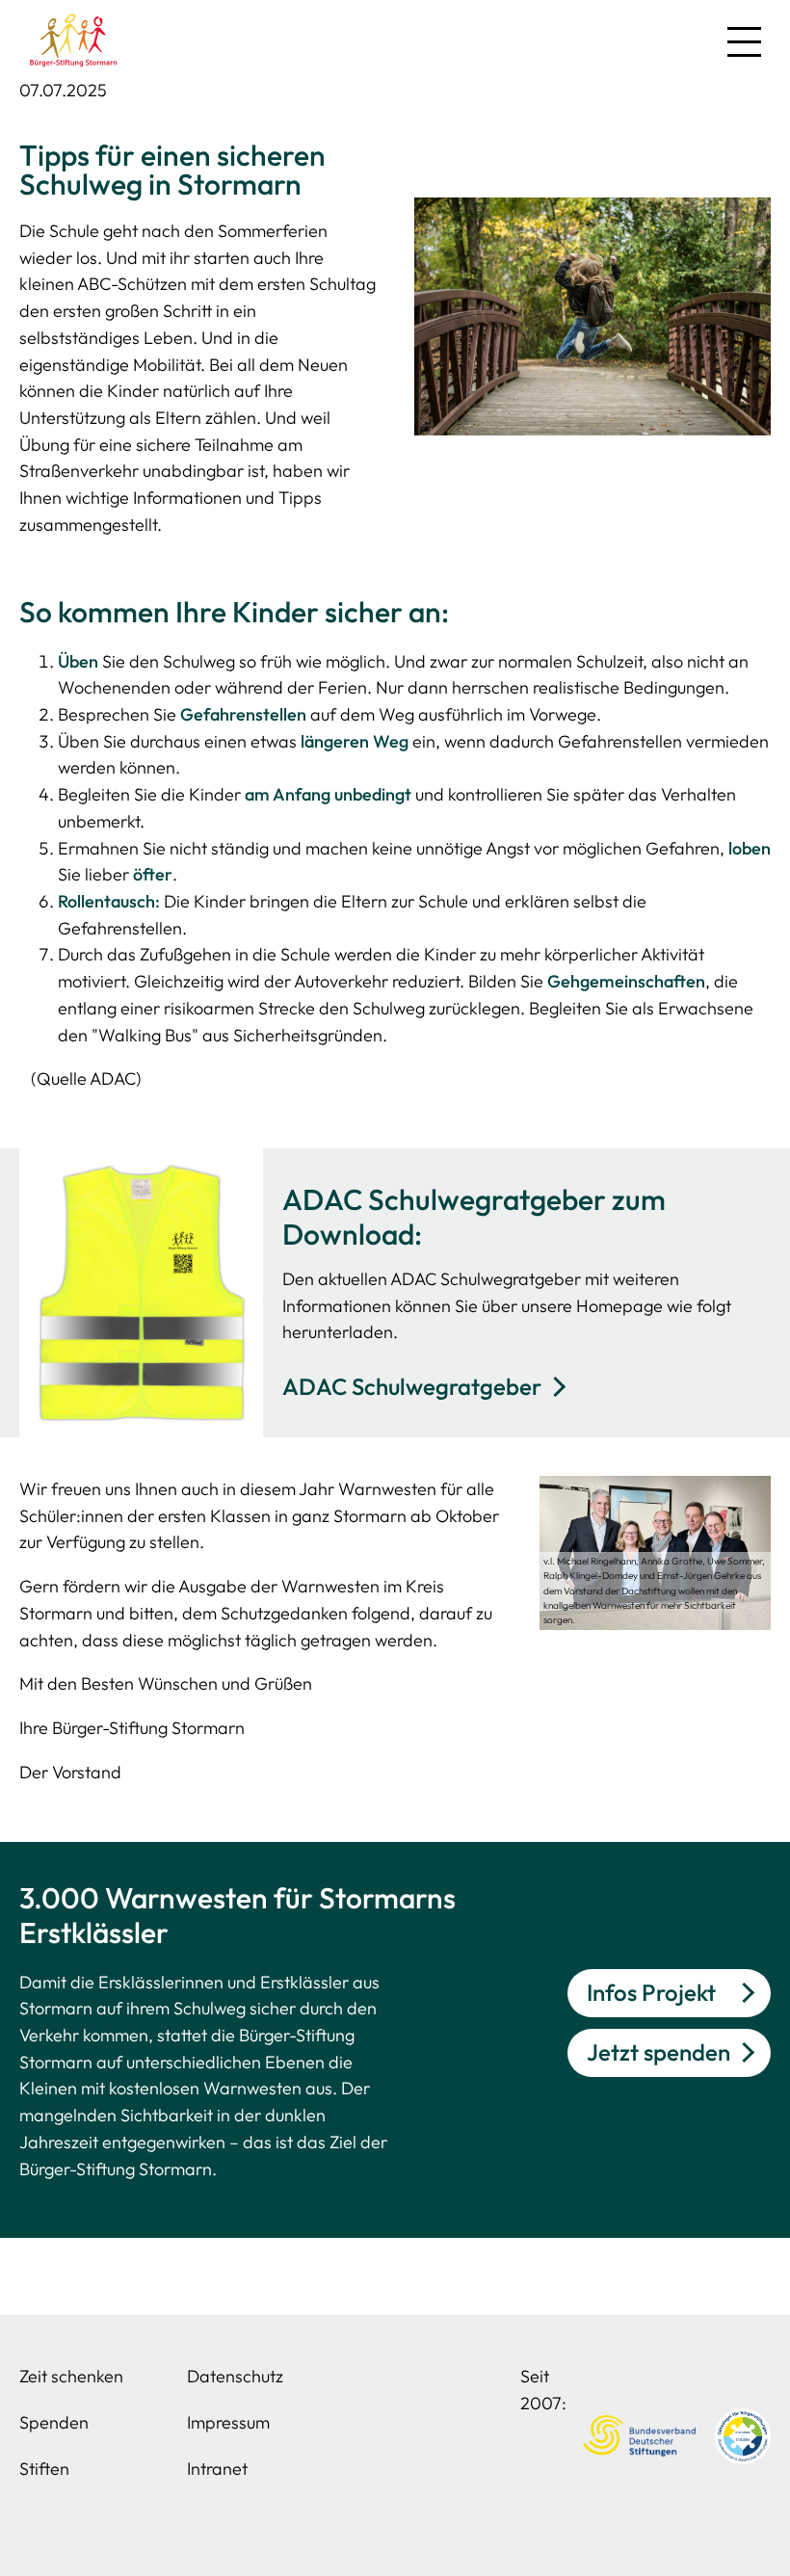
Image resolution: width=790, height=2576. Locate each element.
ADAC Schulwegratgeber (412, 1386)
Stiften (44, 2469)
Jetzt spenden (658, 2052)
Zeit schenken (71, 2376)
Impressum (228, 2422)
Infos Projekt (651, 1992)
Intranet (217, 2469)
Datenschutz (235, 2376)
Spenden (54, 2422)
